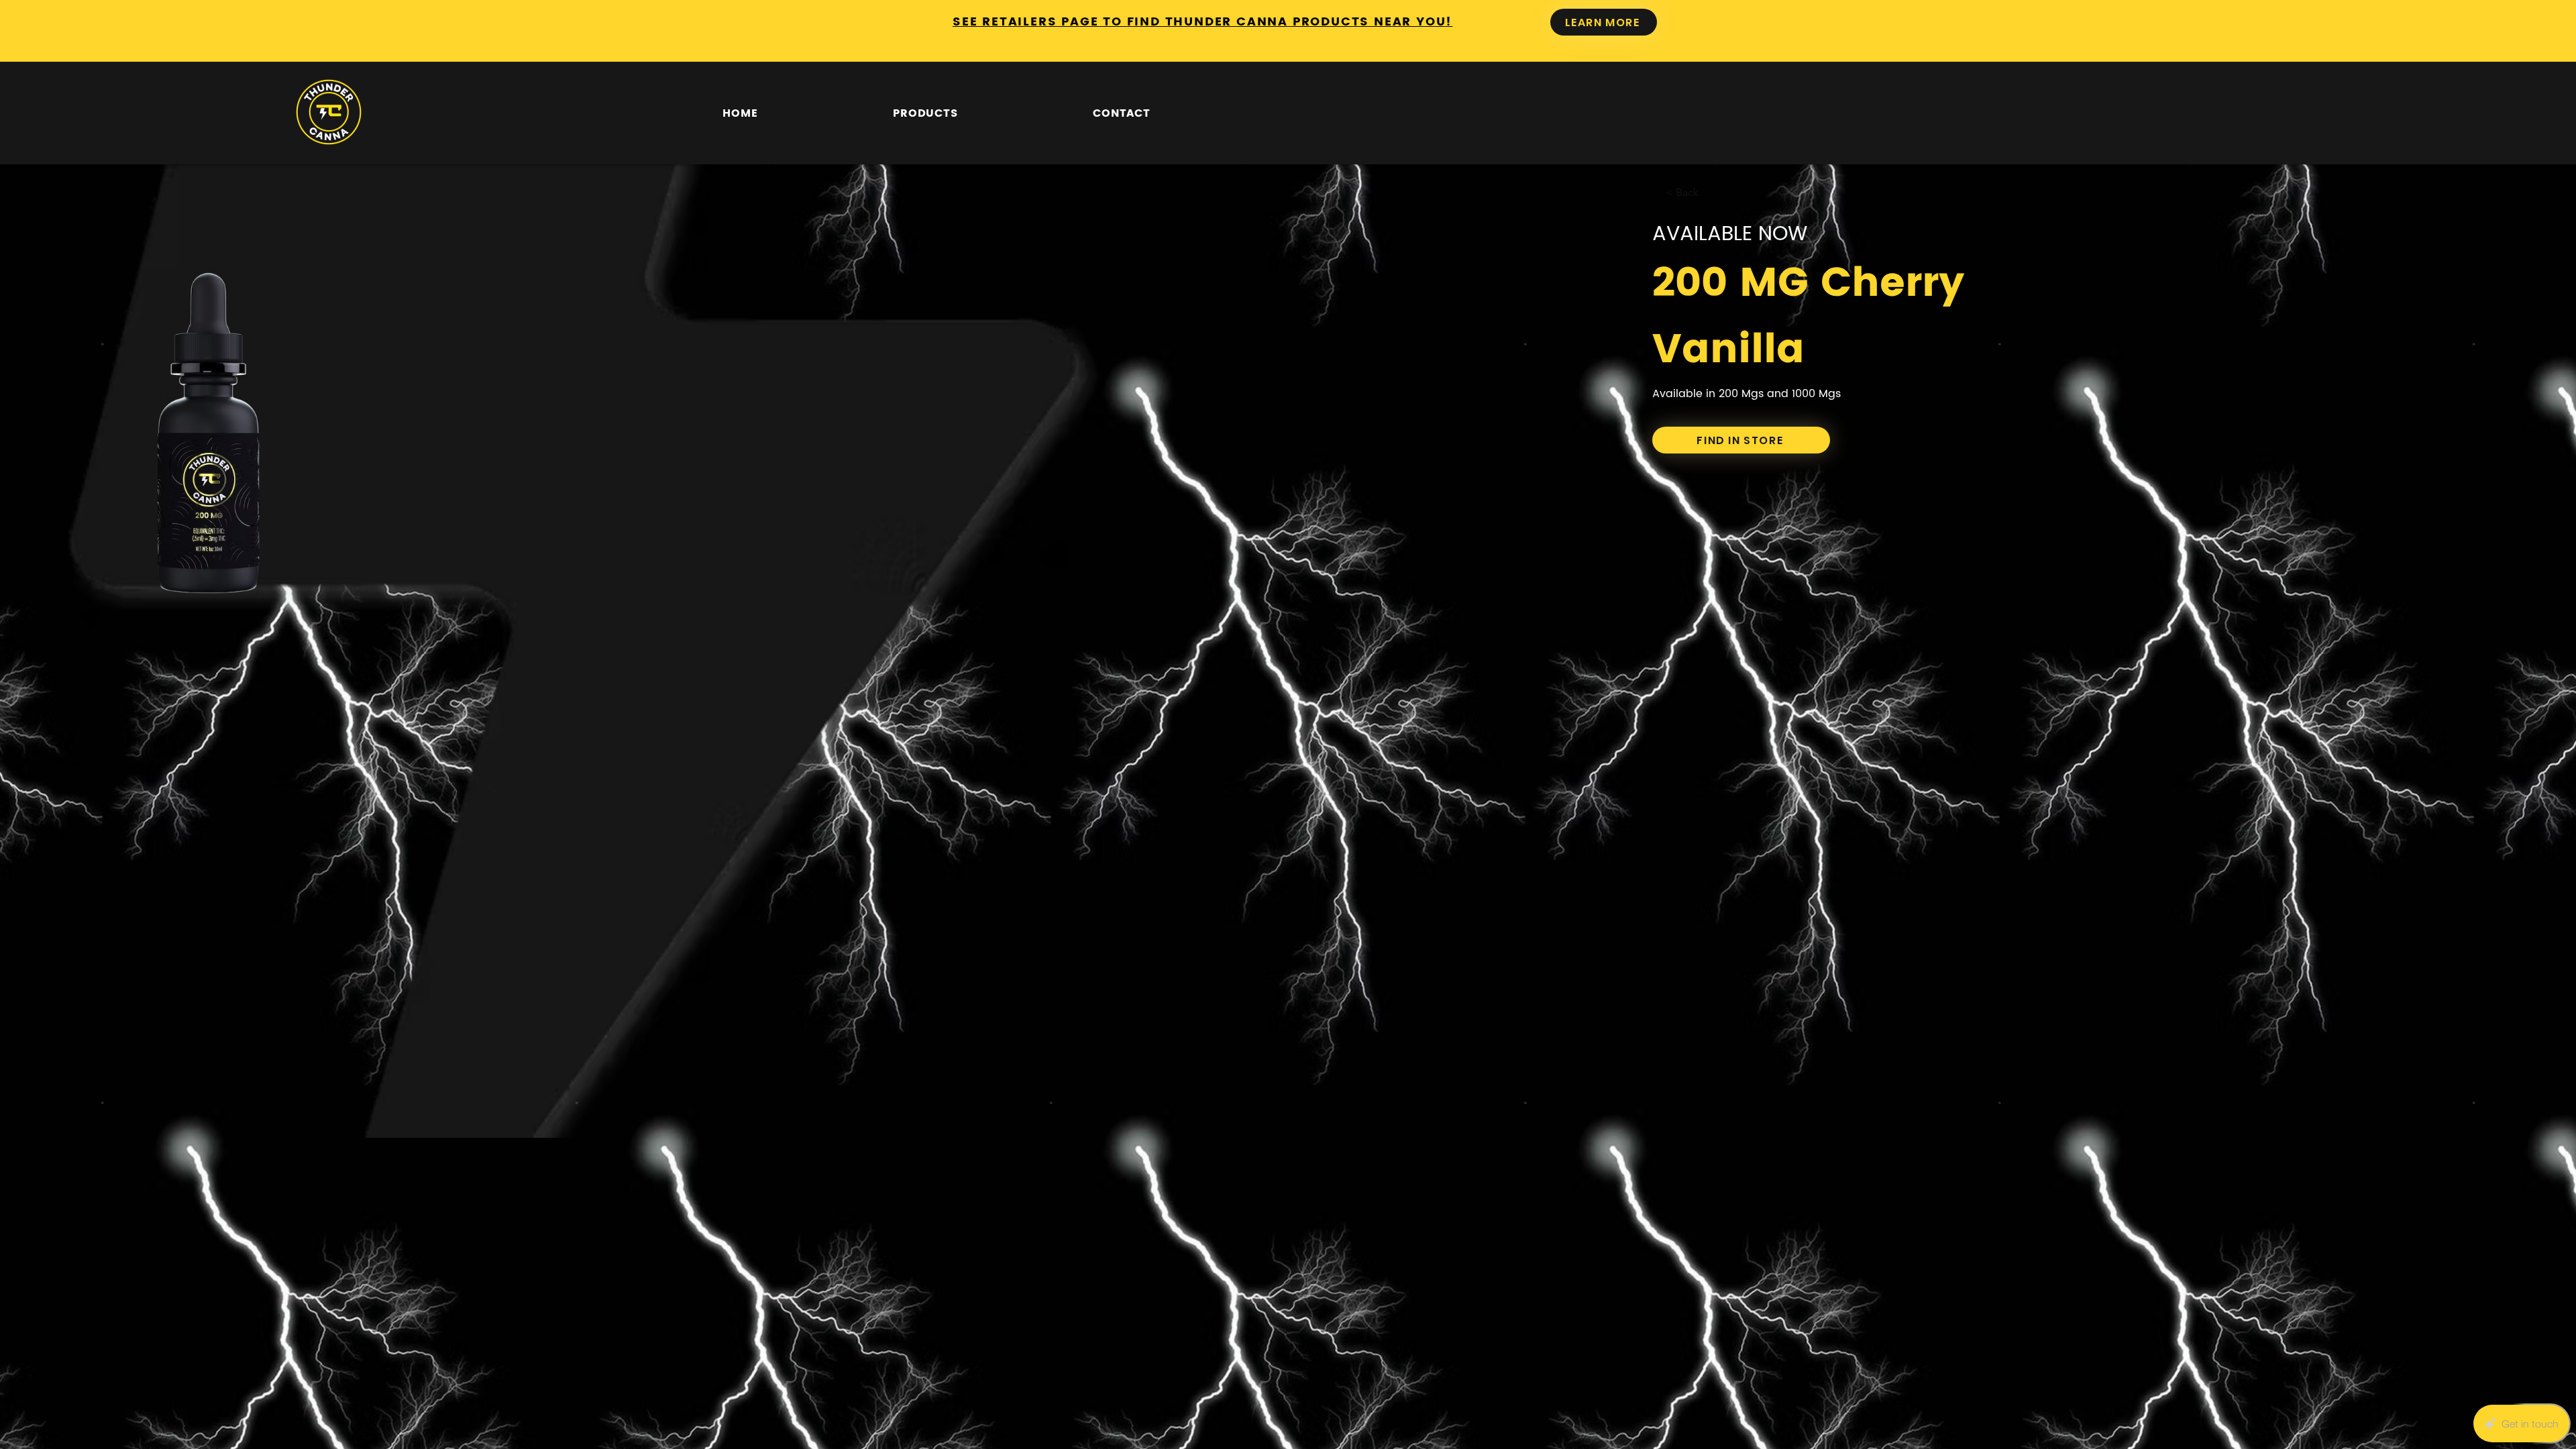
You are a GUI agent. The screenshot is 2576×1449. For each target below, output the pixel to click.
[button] (925, 113)
